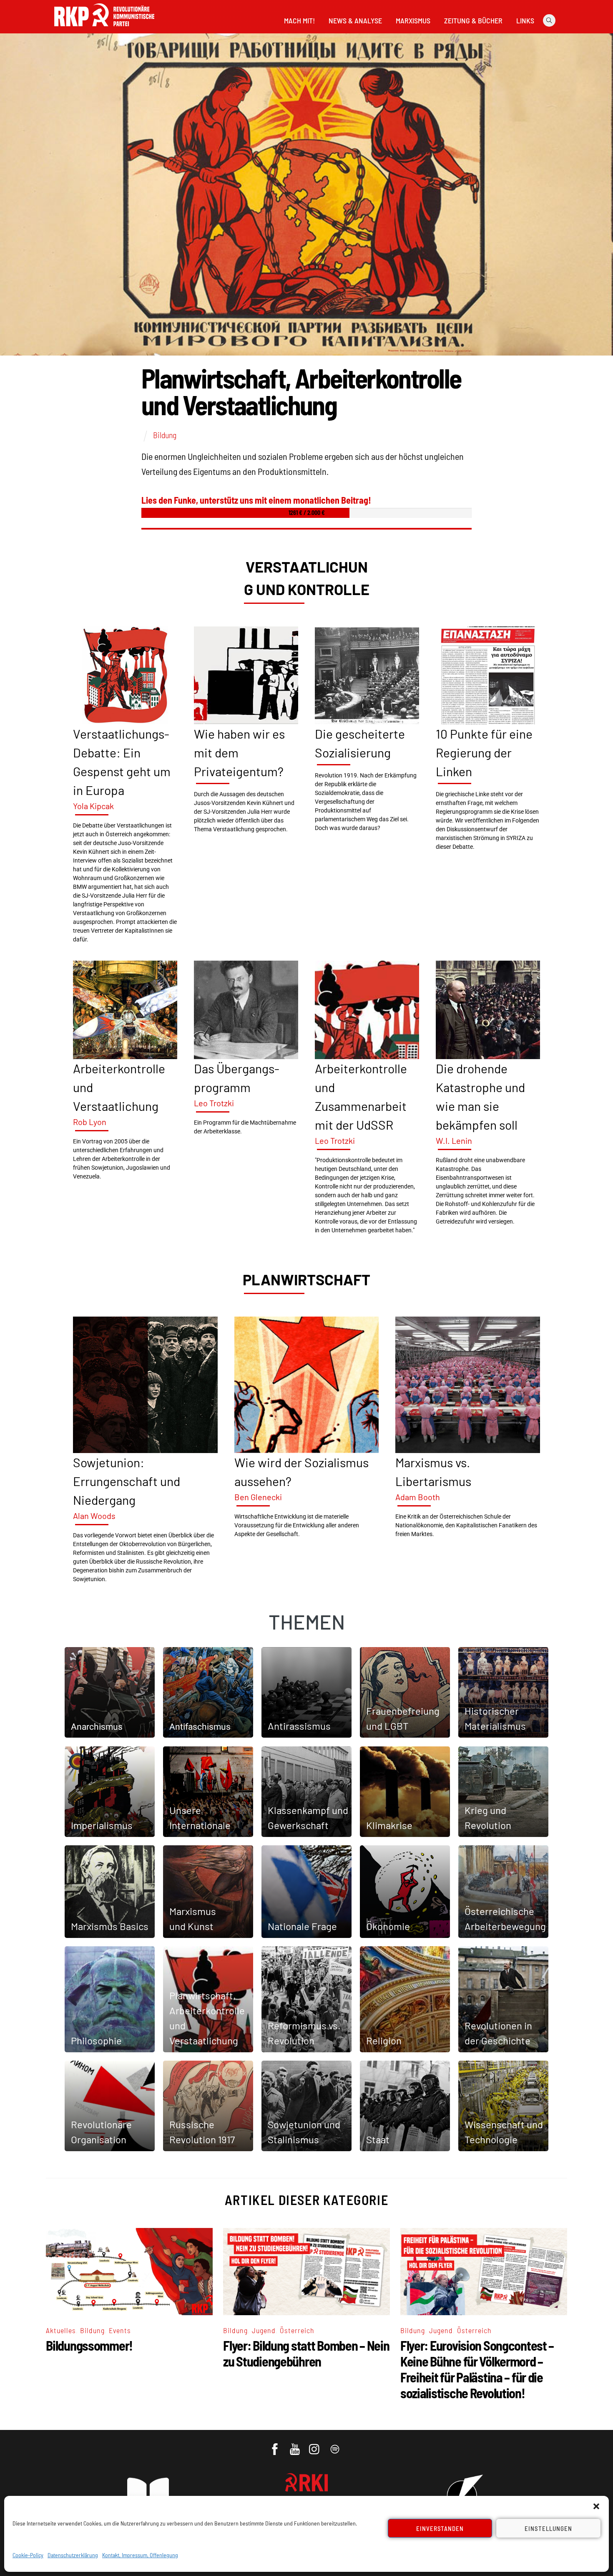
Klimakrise (389, 1825)
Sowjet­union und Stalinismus (304, 2132)
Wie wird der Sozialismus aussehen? (301, 1472)
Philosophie (96, 2040)
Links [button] (525, 20)
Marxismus (413, 20)
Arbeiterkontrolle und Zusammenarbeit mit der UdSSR (361, 1096)
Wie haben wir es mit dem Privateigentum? (239, 752)
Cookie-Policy (28, 2555)
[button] (596, 2506)
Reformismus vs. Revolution (304, 2033)
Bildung (165, 435)
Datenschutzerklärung (73, 2555)
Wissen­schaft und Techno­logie (504, 2132)
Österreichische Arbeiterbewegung (505, 1919)
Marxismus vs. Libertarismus (433, 1472)
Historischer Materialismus (495, 1718)
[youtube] (295, 2445)
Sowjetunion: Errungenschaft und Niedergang (127, 1481)
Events (120, 2330)
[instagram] (315, 2445)
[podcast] (335, 2445)
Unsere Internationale (200, 1818)
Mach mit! (299, 20)
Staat (378, 2139)
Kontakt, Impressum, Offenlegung (140, 2555)
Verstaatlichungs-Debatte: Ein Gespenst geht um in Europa (122, 762)
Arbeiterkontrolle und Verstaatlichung (119, 1087)
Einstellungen (548, 2528)
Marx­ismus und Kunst (193, 1919)
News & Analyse (355, 20)
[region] (306, 1070)
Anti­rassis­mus (299, 1726)
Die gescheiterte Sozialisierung (360, 743)
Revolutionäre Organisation (101, 2132)
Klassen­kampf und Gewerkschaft (308, 1818)
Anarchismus (97, 1727)
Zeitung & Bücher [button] (473, 20)
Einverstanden (440, 2528)
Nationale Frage (302, 1926)
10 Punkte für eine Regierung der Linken (484, 752)
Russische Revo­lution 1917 (202, 2132)
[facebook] (275, 2445)
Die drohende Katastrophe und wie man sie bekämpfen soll (480, 1096)
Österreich (297, 2330)
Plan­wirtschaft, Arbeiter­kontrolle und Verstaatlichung (207, 2018)
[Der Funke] (104, 29)
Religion (384, 2040)
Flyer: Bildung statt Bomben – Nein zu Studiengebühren (306, 2353)
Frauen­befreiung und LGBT (403, 1718)
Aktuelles (61, 2330)
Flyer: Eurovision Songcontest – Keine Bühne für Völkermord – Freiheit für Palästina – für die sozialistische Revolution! (477, 2369)
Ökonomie (388, 1926)
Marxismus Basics (110, 1926)
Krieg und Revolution (488, 1818)
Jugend (264, 2330)
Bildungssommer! (89, 2345)
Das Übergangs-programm (237, 1078)
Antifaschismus (200, 1727)
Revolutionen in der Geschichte (498, 2033)
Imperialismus (102, 1825)
